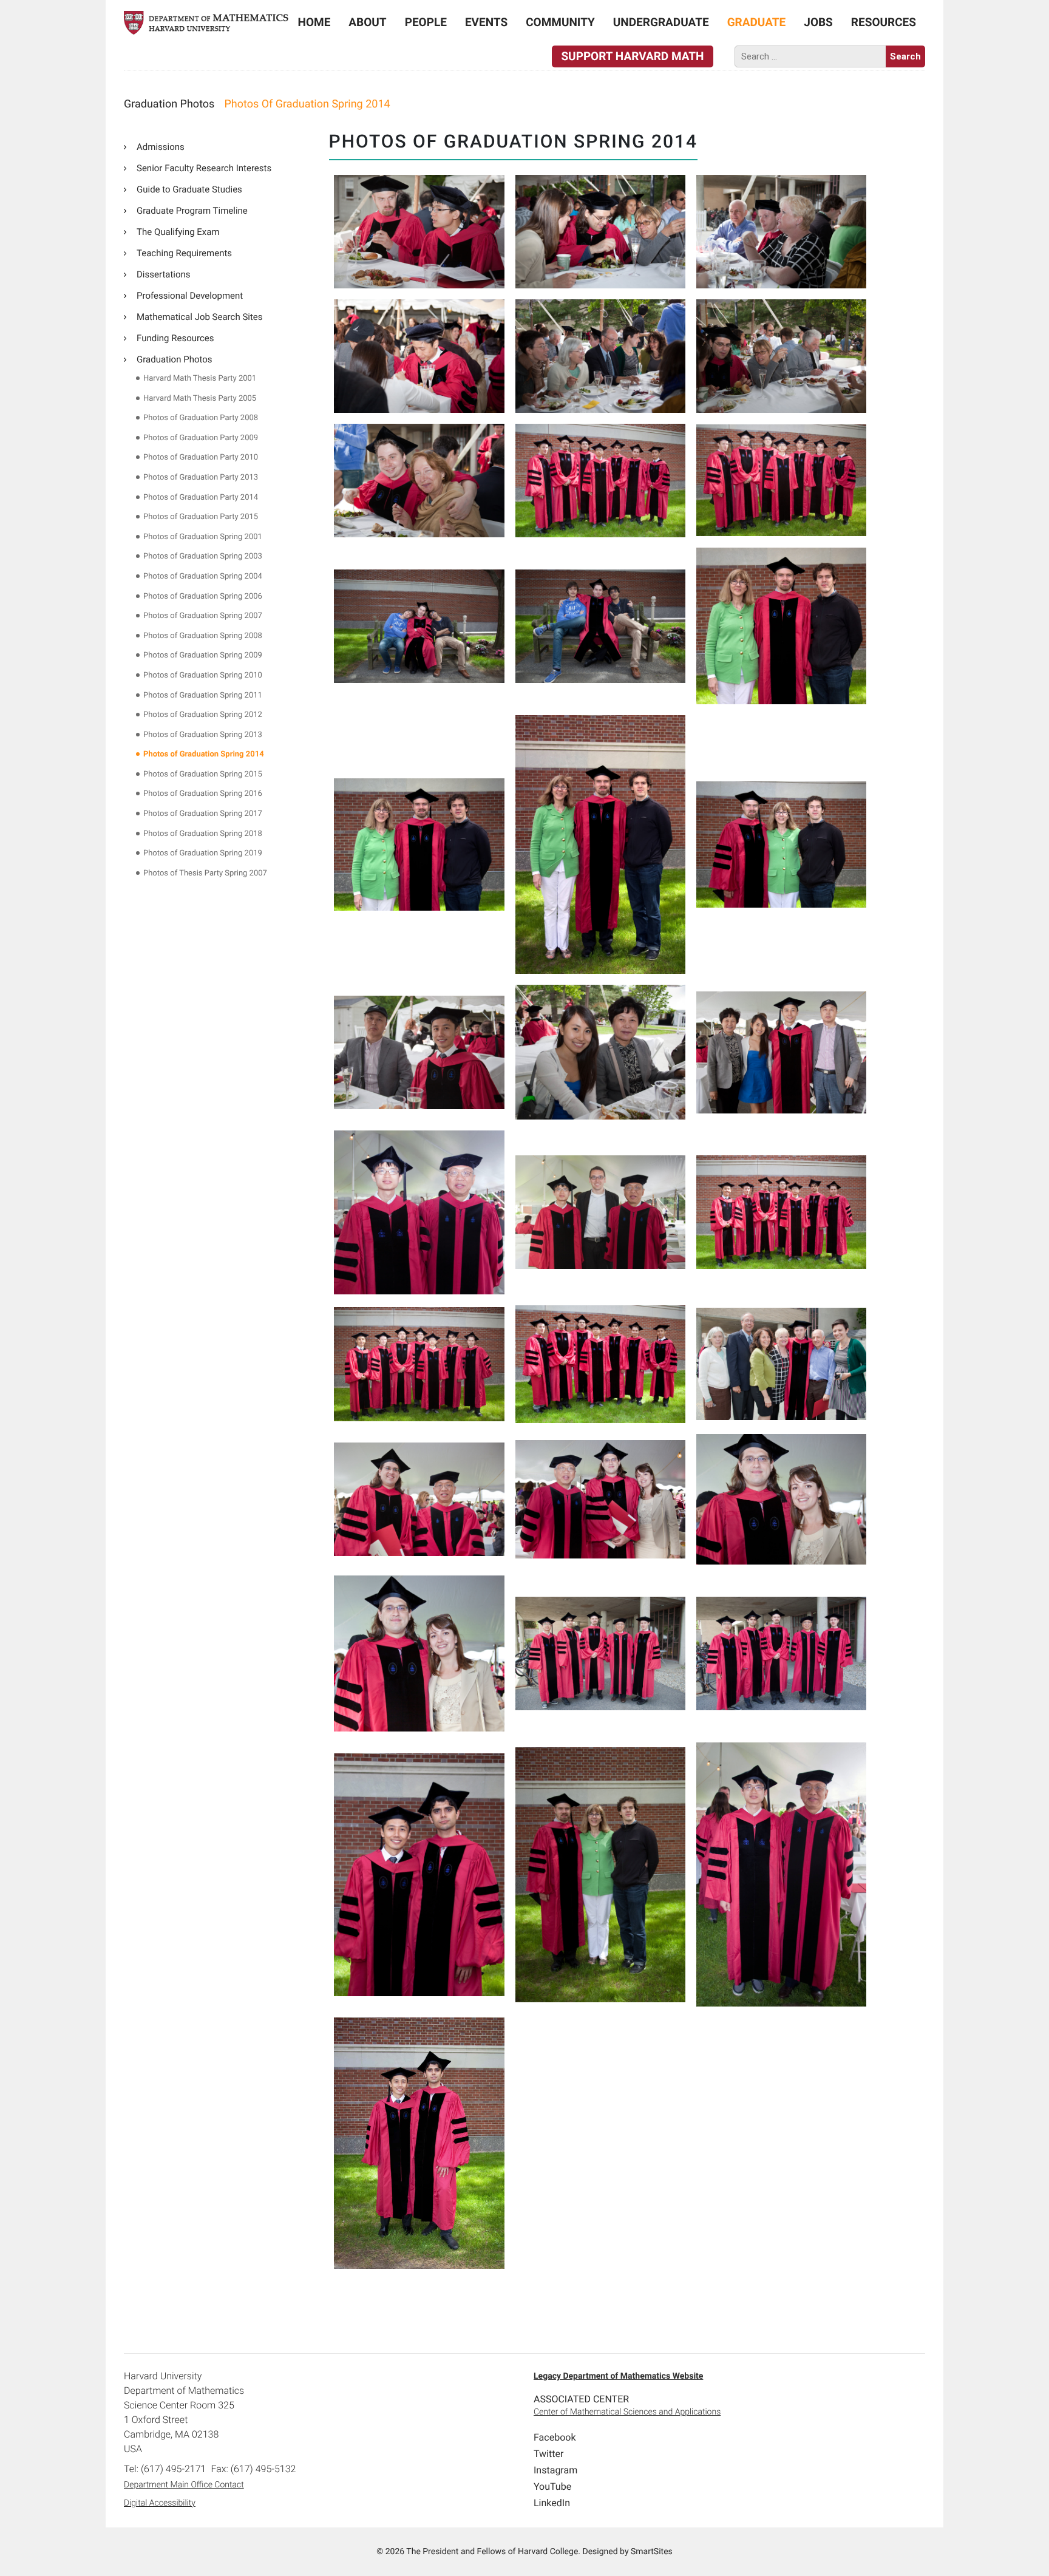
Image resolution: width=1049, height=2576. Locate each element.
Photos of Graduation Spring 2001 (203, 537)
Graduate (757, 22)
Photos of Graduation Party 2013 (201, 477)
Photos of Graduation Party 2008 (201, 418)
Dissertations (164, 274)
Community (560, 22)
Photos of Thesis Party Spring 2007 (205, 873)
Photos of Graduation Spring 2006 (203, 596)
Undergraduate (661, 22)
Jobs (818, 22)
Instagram (555, 2470)
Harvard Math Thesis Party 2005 (200, 399)
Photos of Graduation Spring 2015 (203, 774)
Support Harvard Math (632, 56)
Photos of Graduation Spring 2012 (203, 715)
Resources (884, 22)
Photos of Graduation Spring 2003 (203, 556)
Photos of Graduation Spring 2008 (203, 636)
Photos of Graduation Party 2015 (201, 517)
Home (314, 22)
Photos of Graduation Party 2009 (201, 438)
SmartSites (652, 2552)
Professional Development (190, 296)
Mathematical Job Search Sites (200, 317)
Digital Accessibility (160, 2503)
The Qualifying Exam (178, 232)
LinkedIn (552, 2503)
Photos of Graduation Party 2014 (201, 498)
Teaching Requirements (184, 253)
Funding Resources (175, 338)
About (367, 22)
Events (486, 22)
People (426, 22)
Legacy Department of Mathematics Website (618, 2376)
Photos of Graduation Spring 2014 (204, 754)
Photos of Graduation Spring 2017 (203, 814)
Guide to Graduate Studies (189, 189)
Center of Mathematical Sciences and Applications (627, 2412)
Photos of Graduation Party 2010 (201, 457)
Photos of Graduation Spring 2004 (203, 576)
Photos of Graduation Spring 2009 (203, 655)
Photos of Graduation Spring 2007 (203, 616)
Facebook (555, 2437)
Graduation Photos (175, 359)
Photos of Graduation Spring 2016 (203, 794)
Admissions (161, 147)
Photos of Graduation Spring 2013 (203, 735)
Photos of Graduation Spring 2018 (203, 834)
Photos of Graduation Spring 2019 (203, 853)
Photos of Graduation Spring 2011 (203, 695)
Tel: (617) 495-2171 (165, 2469)
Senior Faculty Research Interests (204, 168)
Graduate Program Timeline (192, 211)
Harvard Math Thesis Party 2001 (200, 379)
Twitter (548, 2454)
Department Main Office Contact (184, 2485)
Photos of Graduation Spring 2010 (203, 675)
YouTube (552, 2486)
